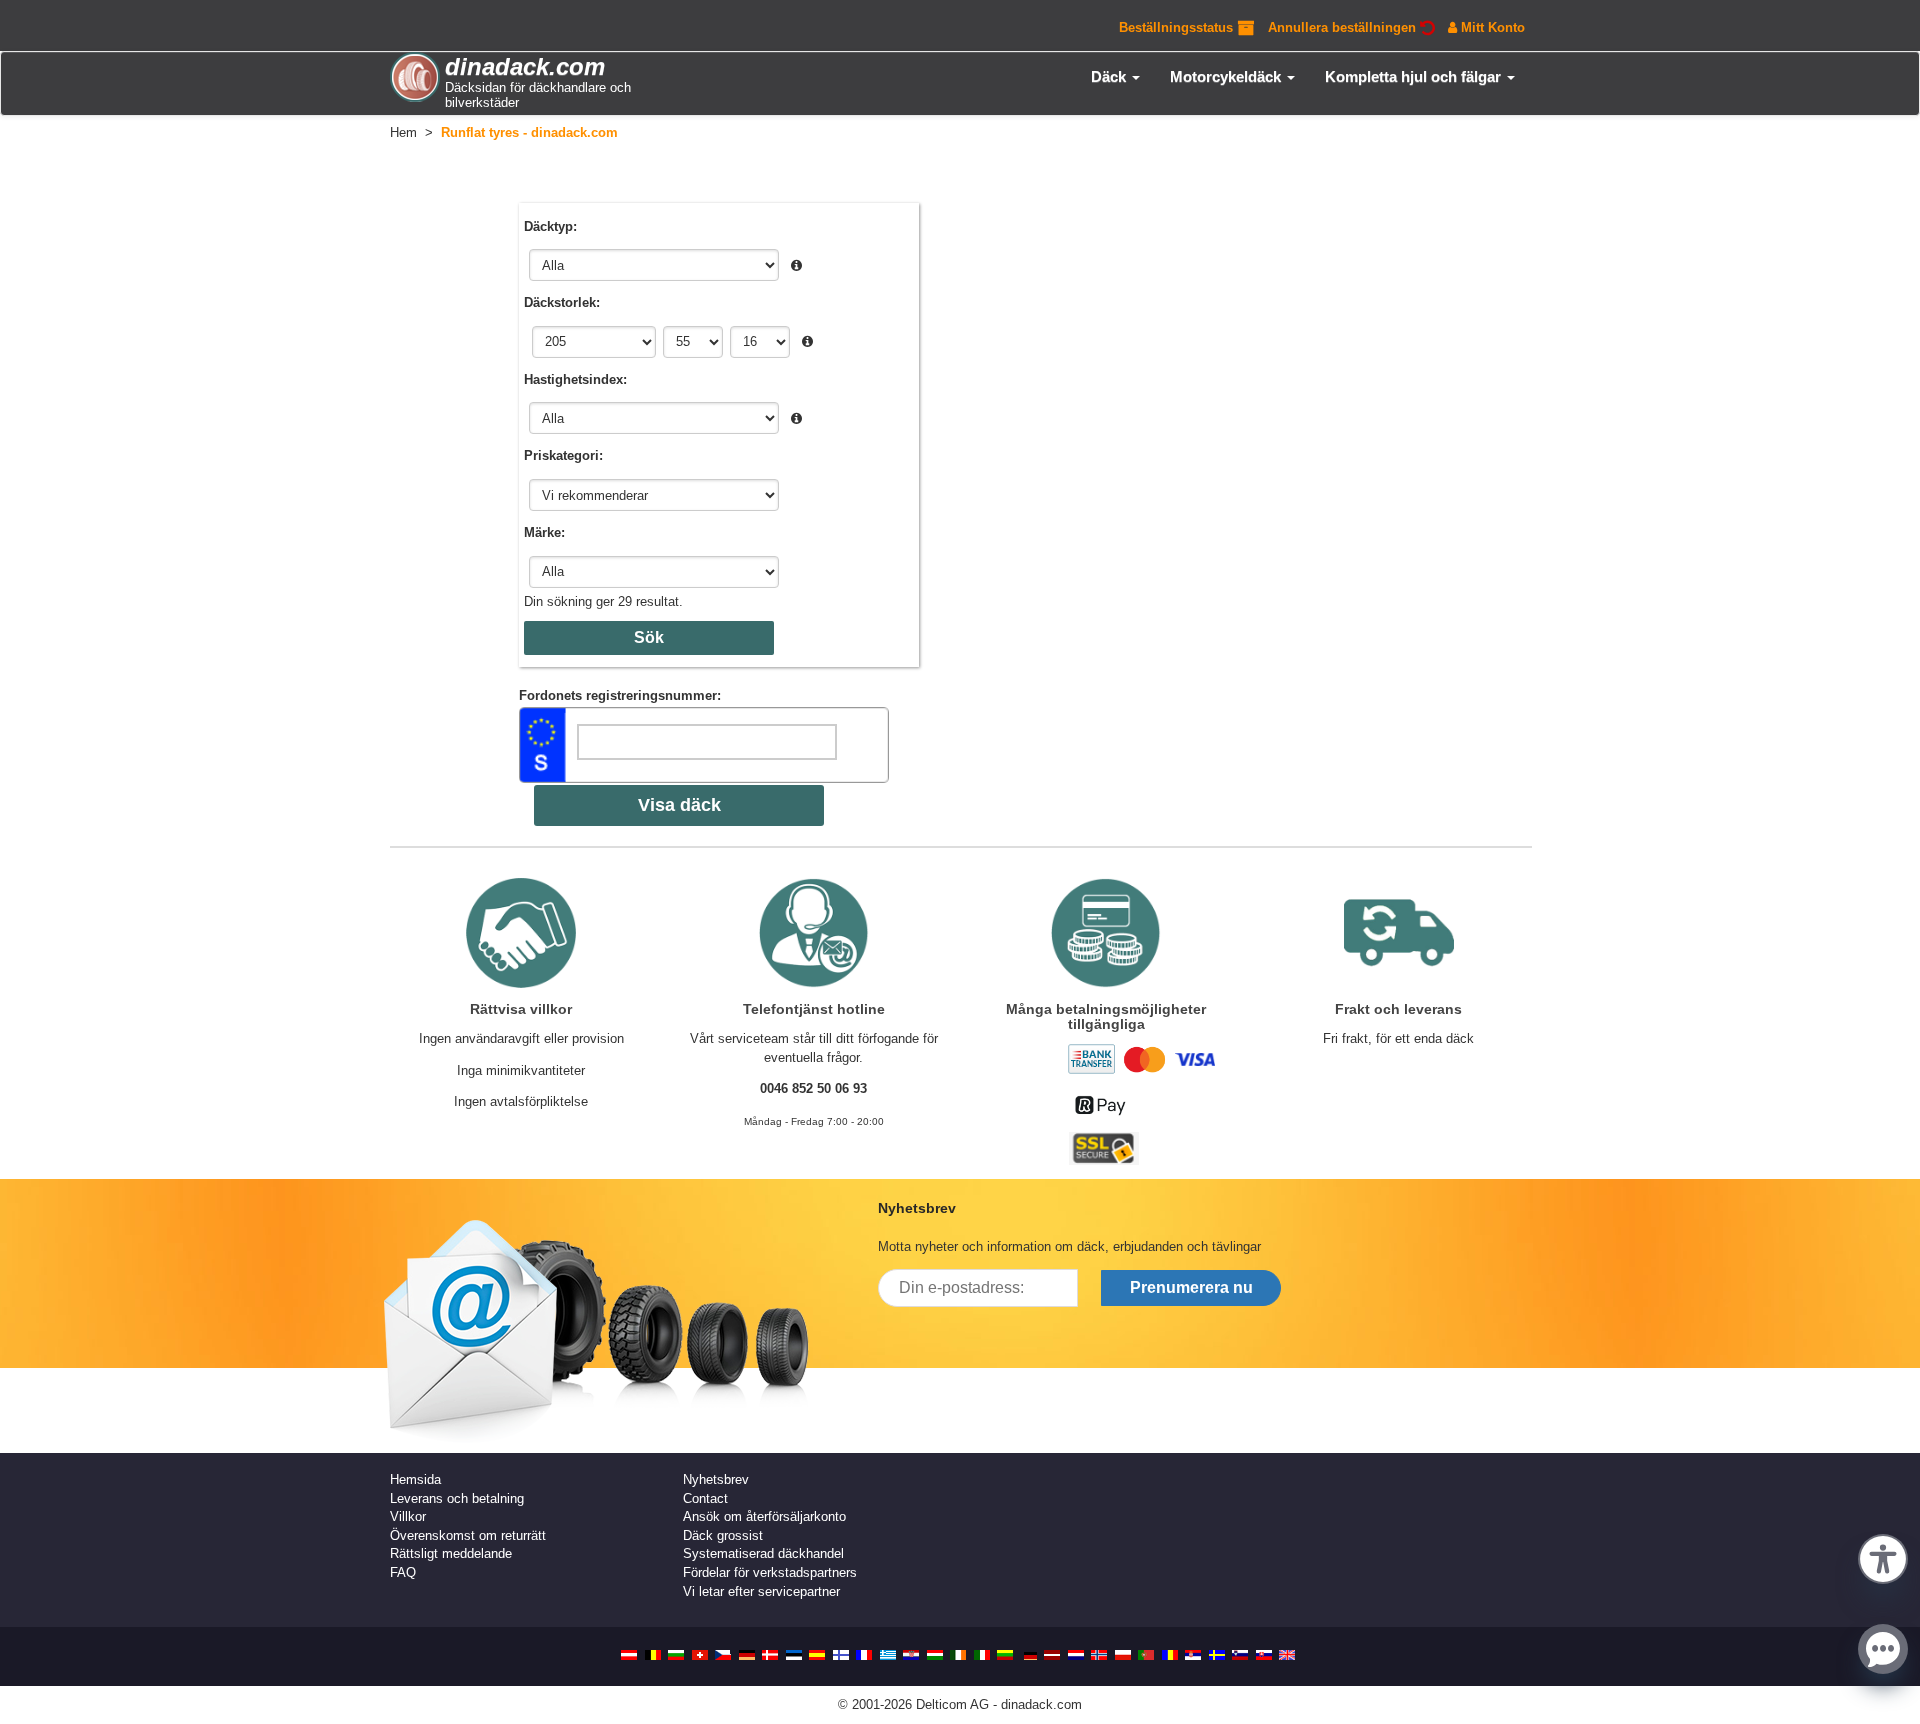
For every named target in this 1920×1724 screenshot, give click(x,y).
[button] (1883, 1557)
